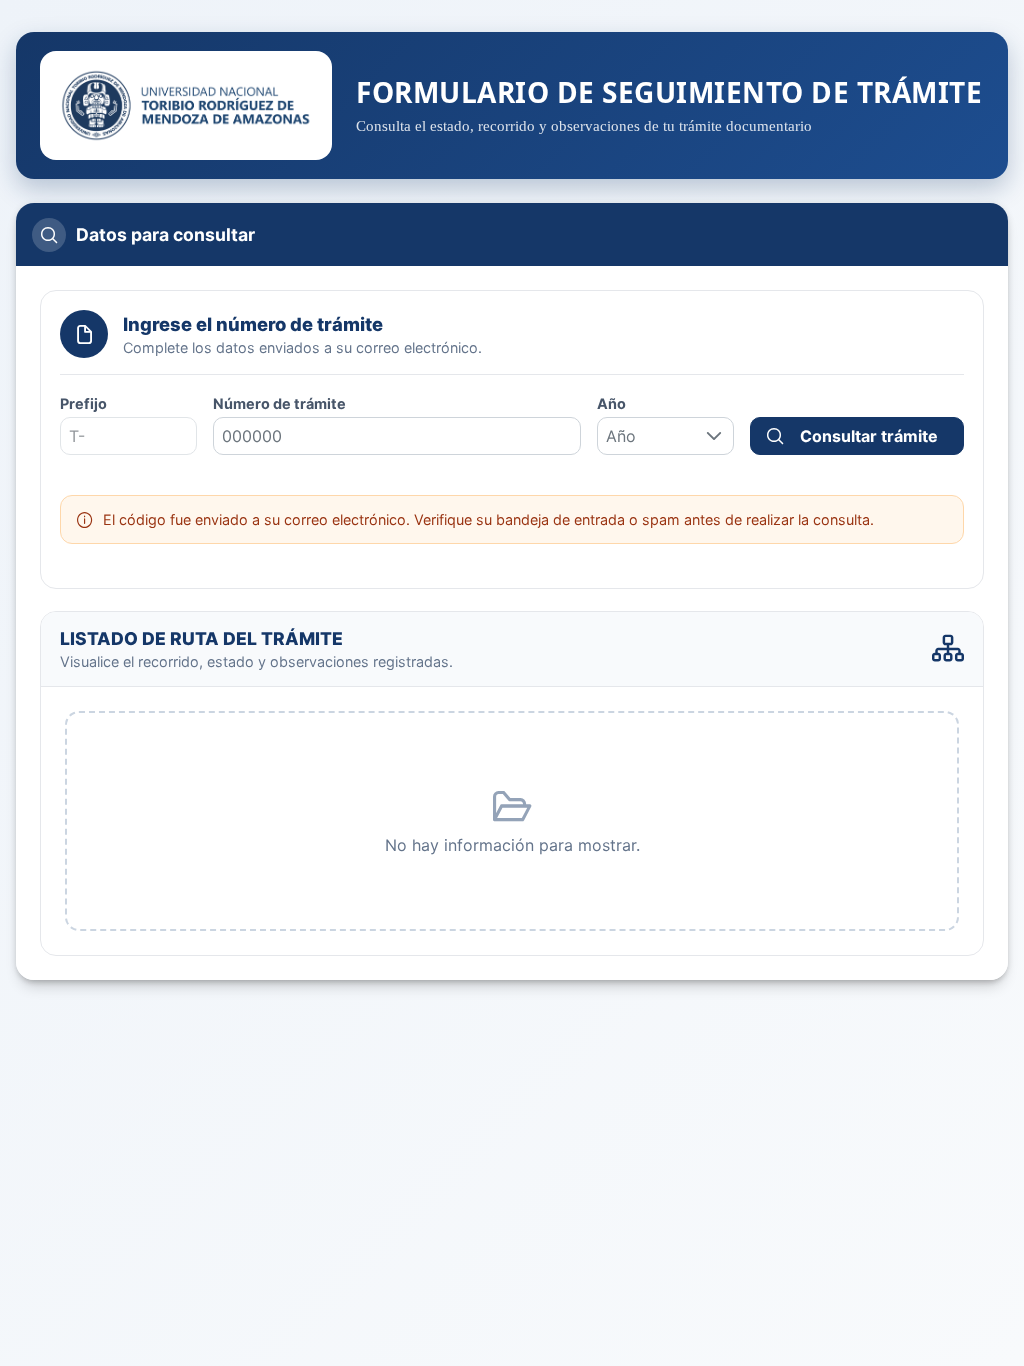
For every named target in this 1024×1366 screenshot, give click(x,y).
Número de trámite (279, 403)
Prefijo (83, 403)
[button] (714, 436)
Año (611, 403)
